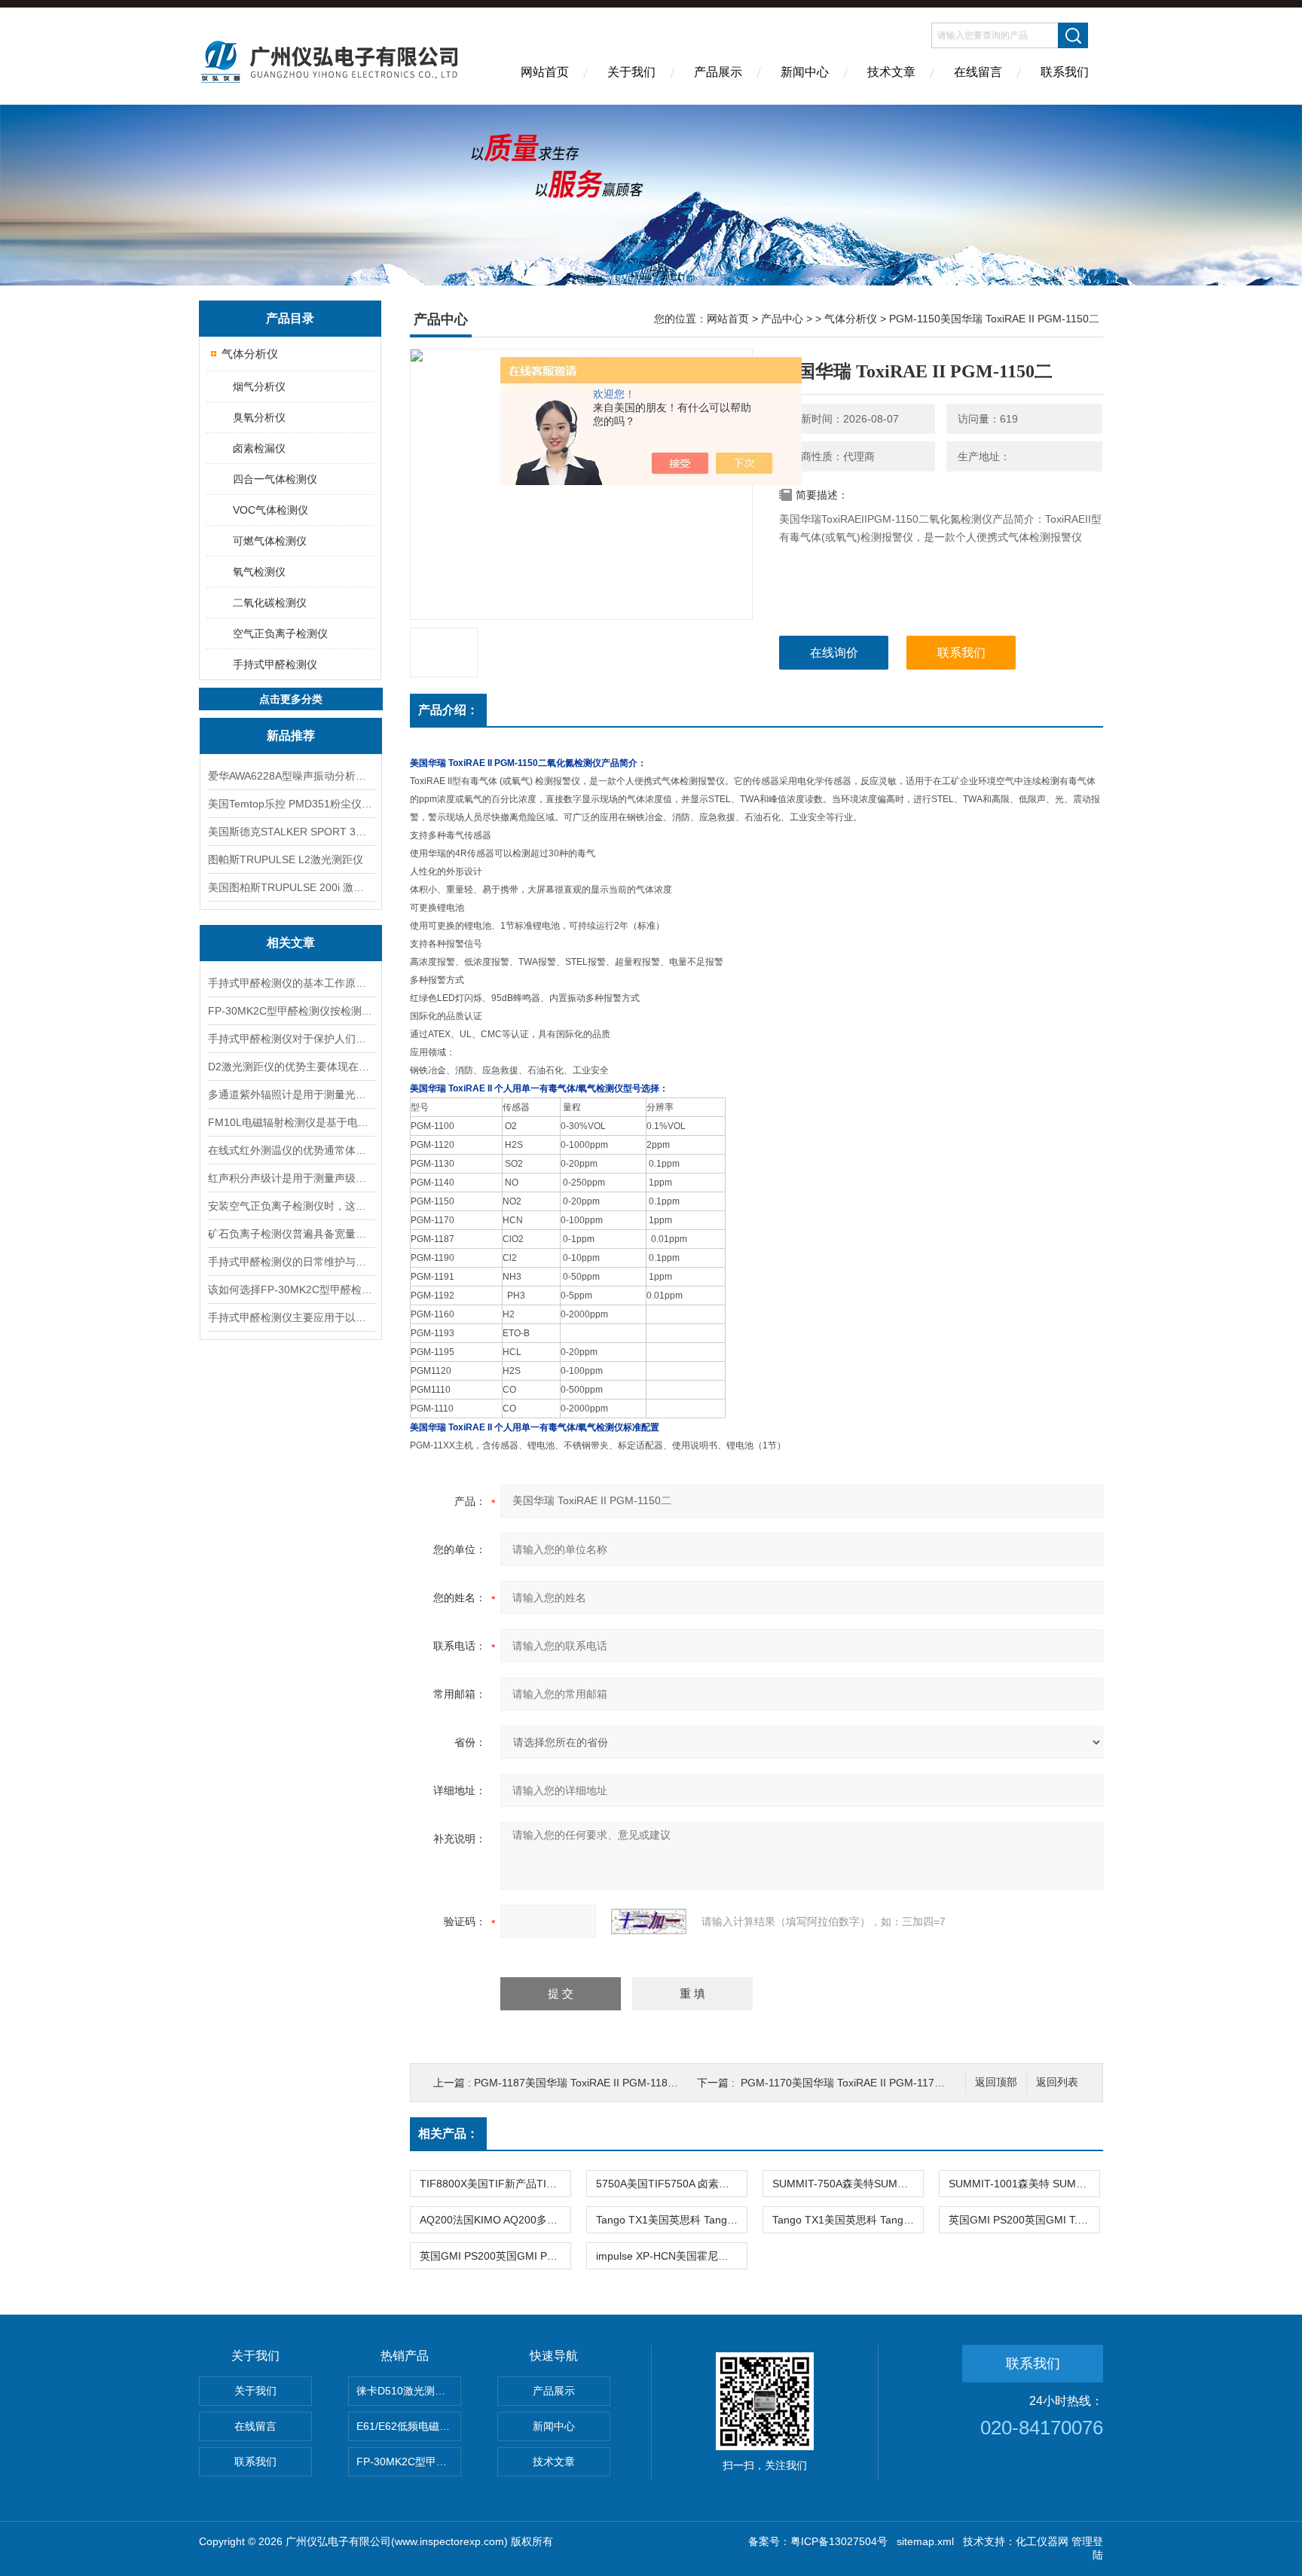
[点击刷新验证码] (649, 1921)
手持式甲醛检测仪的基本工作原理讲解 (291, 983)
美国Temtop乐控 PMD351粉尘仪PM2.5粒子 (291, 804)
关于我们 (631, 72)
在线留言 (978, 72)
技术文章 (891, 72)
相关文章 (291, 943)
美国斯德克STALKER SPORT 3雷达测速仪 (291, 832)
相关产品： (448, 2133)
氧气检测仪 (259, 572)
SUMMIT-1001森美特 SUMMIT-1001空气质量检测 (1024, 2184)
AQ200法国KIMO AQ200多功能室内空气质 (495, 2220)
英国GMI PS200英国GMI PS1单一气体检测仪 (495, 2256)
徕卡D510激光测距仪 (406, 2391)
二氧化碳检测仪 (270, 603)
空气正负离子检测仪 (280, 633)
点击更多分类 (291, 699)
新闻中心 (805, 72)
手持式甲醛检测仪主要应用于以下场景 (291, 1317)
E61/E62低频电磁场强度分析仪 (409, 2426)
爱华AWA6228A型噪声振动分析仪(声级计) (291, 776)
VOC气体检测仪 (270, 510)
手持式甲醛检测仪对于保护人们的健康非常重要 (291, 1039)
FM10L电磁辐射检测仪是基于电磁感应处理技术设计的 (291, 1122)
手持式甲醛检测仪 (275, 664)
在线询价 (834, 653)
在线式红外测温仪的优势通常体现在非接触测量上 (291, 1150)
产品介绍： (448, 710)
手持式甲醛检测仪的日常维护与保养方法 (291, 1262)
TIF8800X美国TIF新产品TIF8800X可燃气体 (495, 2184)
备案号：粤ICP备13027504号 (818, 2541)
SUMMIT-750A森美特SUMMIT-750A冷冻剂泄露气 (848, 2184)
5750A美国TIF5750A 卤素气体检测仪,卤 (671, 2184)
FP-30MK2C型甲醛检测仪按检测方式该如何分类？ (291, 1011)
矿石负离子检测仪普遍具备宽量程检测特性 (291, 1234)
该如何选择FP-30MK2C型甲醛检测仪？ (291, 1290)
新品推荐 (291, 736)
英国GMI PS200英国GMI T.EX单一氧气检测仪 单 (1024, 2220)
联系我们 (1065, 72)
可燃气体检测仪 (270, 541)
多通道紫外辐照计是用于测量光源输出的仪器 (291, 1094)
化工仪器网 (1042, 2541)
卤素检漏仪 (259, 448)
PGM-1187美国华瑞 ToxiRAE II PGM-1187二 (579, 2083)
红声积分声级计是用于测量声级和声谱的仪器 (291, 1178)
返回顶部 (996, 2082)
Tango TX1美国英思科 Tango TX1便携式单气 (848, 2220)
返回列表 (1057, 2082)
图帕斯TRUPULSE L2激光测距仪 (286, 859)
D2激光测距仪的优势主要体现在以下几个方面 (291, 1067)
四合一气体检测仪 (275, 479)
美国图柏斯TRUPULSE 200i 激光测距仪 (291, 887)
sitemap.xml (925, 2541)
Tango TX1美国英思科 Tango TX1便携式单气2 (671, 2220)
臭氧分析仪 (259, 417)
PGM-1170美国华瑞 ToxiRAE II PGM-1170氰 (846, 2083)
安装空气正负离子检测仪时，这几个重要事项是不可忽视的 (291, 1206)
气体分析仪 (250, 354)
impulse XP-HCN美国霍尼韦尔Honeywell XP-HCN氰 (671, 2256)
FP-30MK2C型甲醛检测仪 (409, 2462)
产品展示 (718, 72)
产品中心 (782, 319)
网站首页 (545, 72)
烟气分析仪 (259, 386)
